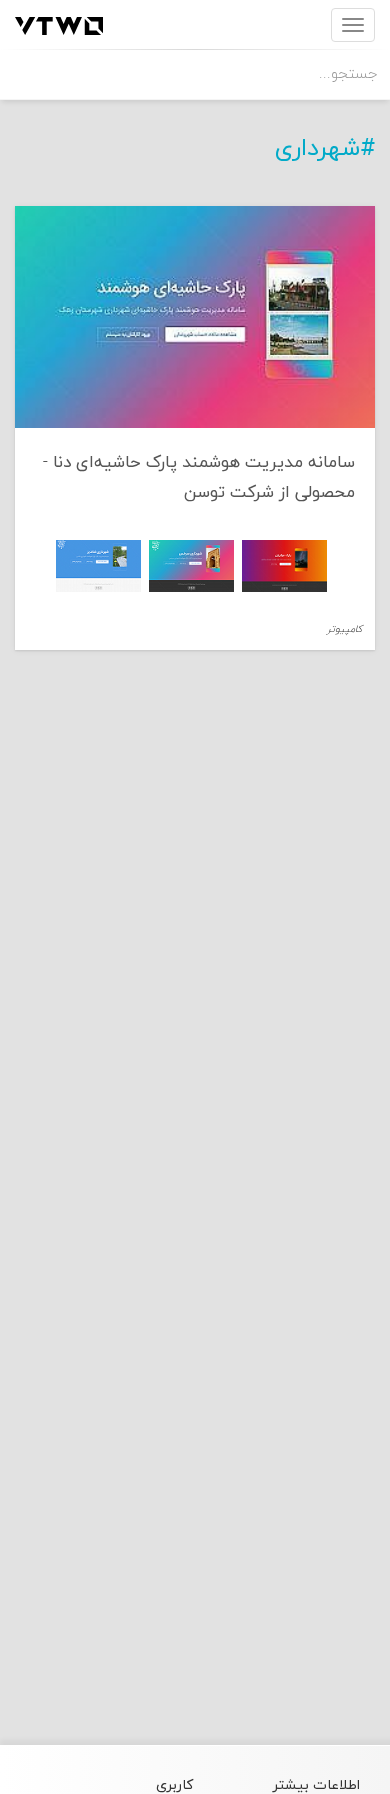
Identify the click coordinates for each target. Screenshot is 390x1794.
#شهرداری (325, 149)
